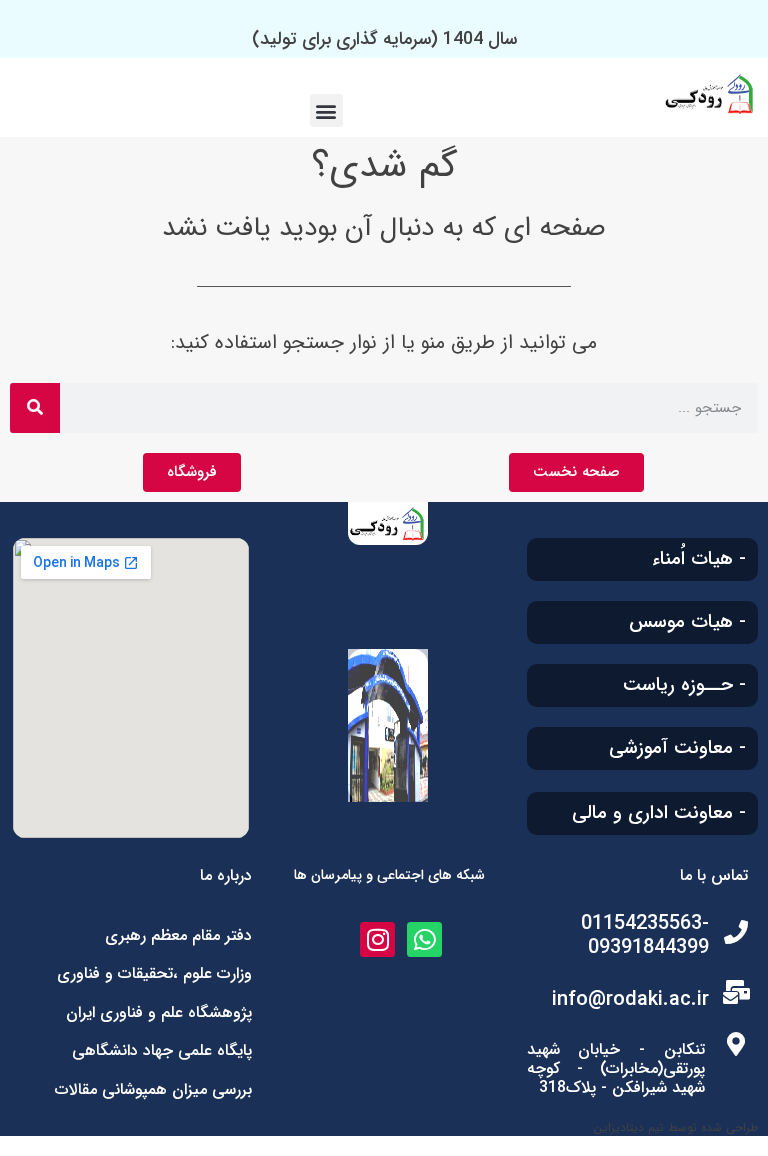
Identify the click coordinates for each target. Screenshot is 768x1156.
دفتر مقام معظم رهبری (178, 935)
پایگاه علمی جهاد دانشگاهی (162, 1050)
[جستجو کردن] (35, 408)
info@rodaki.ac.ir (630, 999)
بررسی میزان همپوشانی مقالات (153, 1089)
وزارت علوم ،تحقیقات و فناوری (154, 973)
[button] (326, 110)
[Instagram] (377, 939)
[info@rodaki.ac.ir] (736, 992)
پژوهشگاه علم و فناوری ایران (159, 1012)
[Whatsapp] (424, 939)
